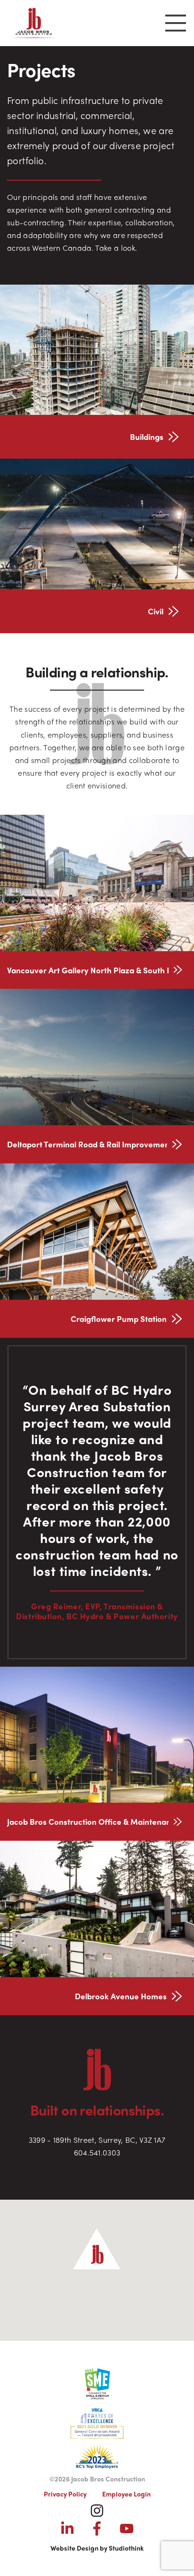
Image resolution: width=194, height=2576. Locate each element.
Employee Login (126, 2494)
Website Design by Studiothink (97, 2548)
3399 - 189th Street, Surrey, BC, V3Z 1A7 (97, 2140)
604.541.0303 (97, 2152)
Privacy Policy (65, 2494)
